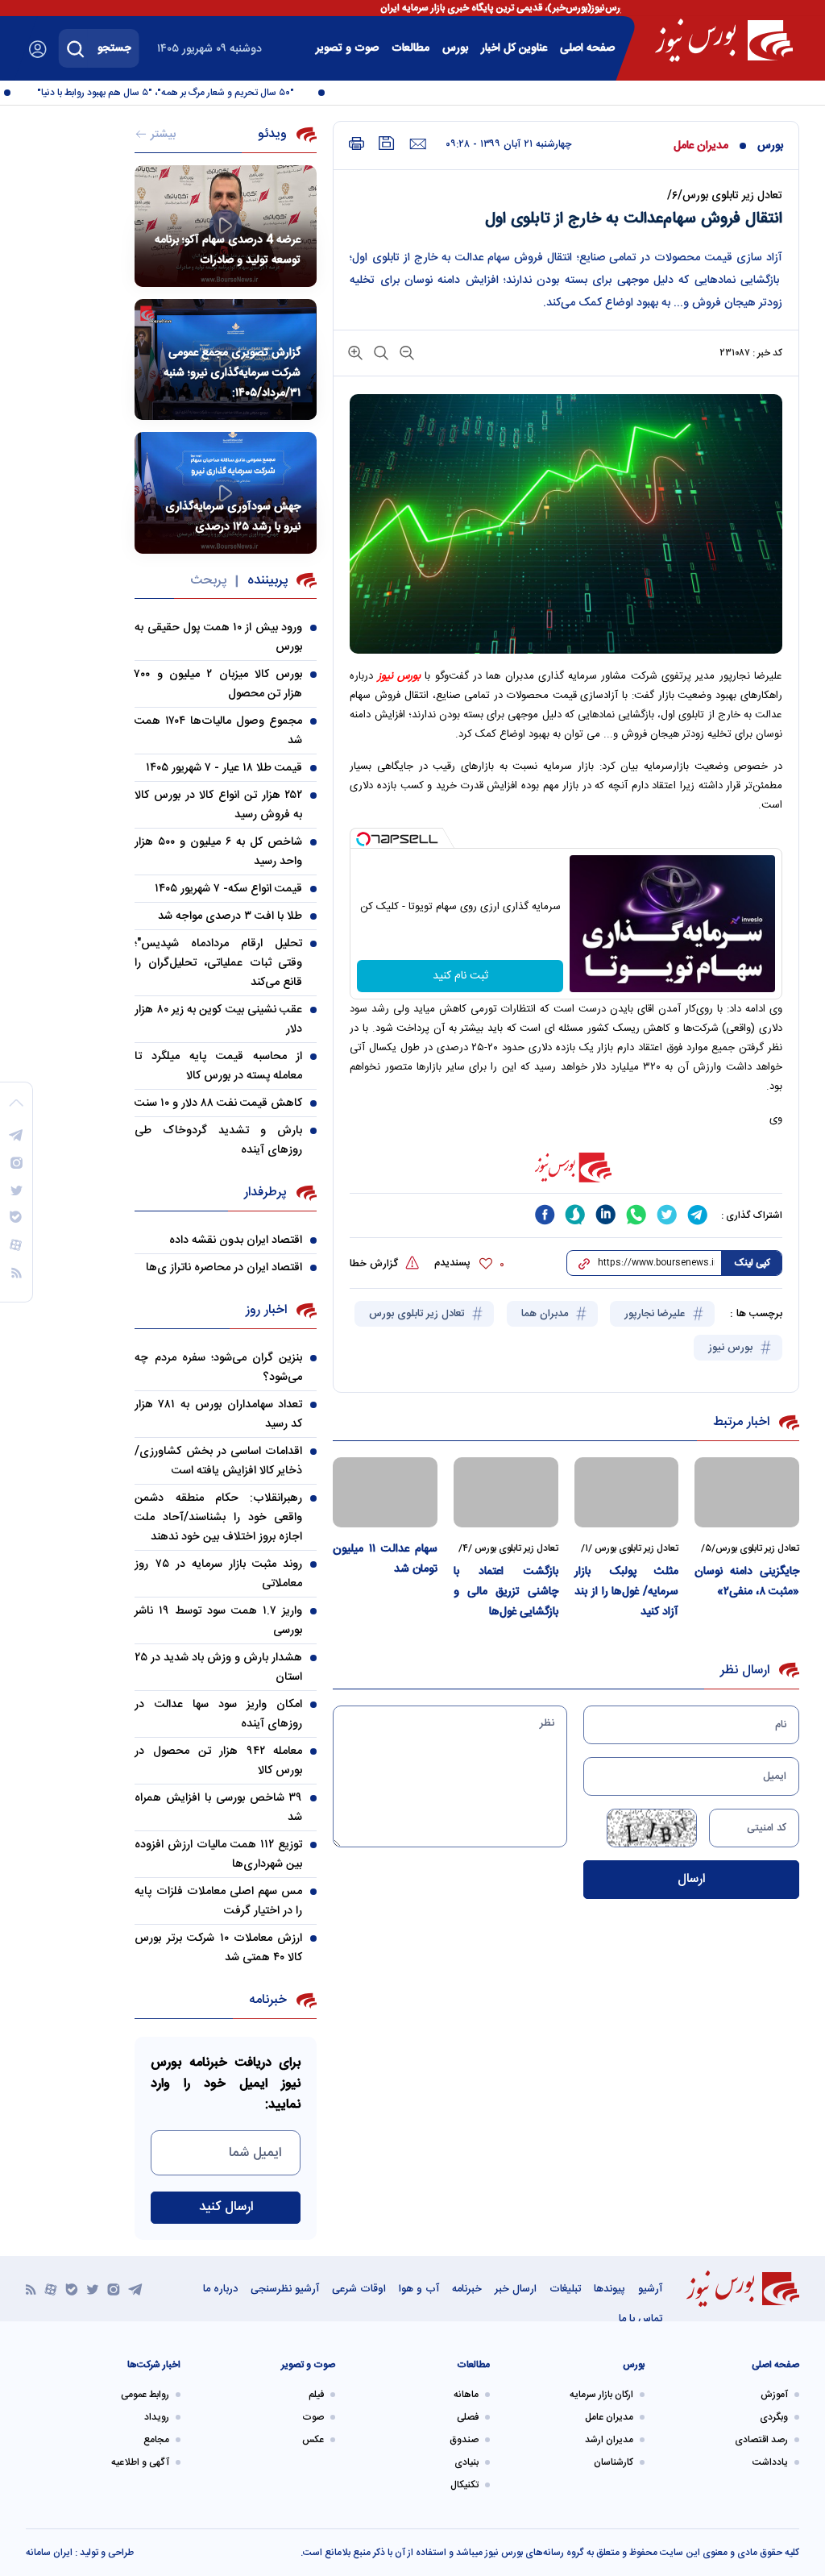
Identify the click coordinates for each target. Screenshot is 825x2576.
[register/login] (38, 49)
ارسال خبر (516, 2289)
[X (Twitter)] (93, 2289)
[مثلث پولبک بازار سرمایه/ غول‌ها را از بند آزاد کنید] (627, 1492)
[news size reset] (379, 352)
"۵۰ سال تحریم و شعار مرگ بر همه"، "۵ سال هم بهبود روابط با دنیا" (186, 93)
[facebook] (545, 1215)
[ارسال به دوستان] (418, 144)
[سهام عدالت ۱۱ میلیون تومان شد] (385, 1492)
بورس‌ (455, 48)
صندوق (464, 2440)
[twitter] (667, 1215)
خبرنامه (467, 2289)
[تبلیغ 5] (566, 1167)
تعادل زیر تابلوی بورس (418, 1314)
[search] (76, 48)
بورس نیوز (732, 1348)
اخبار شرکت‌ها (154, 2365)
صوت (313, 2417)
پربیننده (267, 581)
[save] (387, 143)
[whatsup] (636, 1215)
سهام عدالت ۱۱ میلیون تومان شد (385, 1559)
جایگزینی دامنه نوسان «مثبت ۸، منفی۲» (747, 1582)
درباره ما (220, 2289)
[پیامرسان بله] (72, 2289)
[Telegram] (135, 2289)
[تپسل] (363, 839)
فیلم (316, 2395)
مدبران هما (546, 1314)
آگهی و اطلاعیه (140, 2462)
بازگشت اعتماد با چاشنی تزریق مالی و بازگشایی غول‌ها (506, 1592)
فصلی (468, 2417)
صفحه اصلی (587, 48)
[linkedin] (606, 1215)
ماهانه (466, 2395)
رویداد (157, 2417)
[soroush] (575, 1215)
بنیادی (466, 2462)
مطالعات (410, 48)
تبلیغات (565, 2289)
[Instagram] (114, 2289)
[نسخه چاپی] (357, 144)
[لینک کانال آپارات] (51, 2289)
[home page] (724, 40)
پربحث (208, 581)
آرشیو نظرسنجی (285, 2289)
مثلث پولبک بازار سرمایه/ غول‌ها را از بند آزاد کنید (627, 1592)
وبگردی (774, 2417)
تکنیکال (464, 2485)
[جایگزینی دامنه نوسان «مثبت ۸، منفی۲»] (747, 1492)
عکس (313, 2440)
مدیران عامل (701, 146)
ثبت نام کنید (460, 976)
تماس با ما (641, 2319)
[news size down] (405, 352)
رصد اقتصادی (761, 2440)
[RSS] (31, 2289)
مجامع (156, 2440)
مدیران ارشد (609, 2440)
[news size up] (355, 352)
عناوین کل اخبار (514, 48)
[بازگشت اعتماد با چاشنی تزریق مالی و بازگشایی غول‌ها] (506, 1492)
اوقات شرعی (359, 2289)
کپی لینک (752, 1263)
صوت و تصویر (347, 48)
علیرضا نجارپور (656, 1314)
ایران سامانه (49, 2553)
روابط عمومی (145, 2395)
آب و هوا (419, 2289)
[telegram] (698, 1215)
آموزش (774, 2395)
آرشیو (650, 2289)
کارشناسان (614, 2462)
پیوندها (609, 2289)
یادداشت (770, 2462)
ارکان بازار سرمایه (601, 2395)
